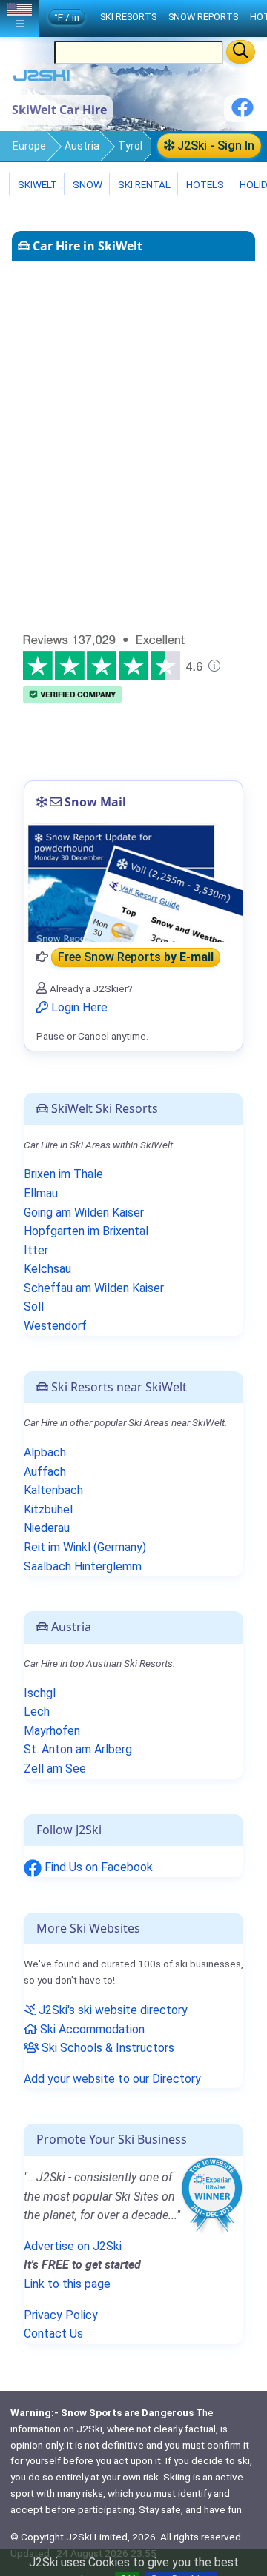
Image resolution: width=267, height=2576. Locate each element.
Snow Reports (203, 17)
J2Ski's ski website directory (112, 2010)
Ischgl (40, 1693)
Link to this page (67, 2284)
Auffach (45, 1472)
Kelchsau (47, 1269)
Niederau (47, 1528)
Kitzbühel (48, 1509)
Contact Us (53, 2334)
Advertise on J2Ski (73, 2246)
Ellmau (41, 1193)
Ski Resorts (128, 17)
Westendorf (55, 1326)
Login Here (78, 1007)
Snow (86, 184)
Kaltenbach (53, 1490)
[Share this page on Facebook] (243, 113)
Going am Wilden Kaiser (84, 1212)
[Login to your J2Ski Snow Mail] (133, 883)
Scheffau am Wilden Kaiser (94, 1288)
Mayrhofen (52, 1731)
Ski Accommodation (91, 2029)
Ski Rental (144, 184)
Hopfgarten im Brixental (86, 1231)
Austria (82, 146)
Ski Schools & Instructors (106, 2048)
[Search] (241, 52)
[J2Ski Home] (42, 79)
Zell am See (55, 1769)
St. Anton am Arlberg (78, 1749)
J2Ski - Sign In (214, 145)
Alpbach (45, 1452)
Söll (34, 1307)
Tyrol (130, 146)
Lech (37, 1712)
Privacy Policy (61, 2315)
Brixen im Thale (63, 1174)
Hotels (204, 184)
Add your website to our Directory (112, 2079)
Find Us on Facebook (97, 1867)
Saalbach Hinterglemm (83, 1566)
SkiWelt (36, 184)
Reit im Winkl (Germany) (85, 1547)
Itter (36, 1250)
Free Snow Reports (136, 957)
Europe (29, 146)
